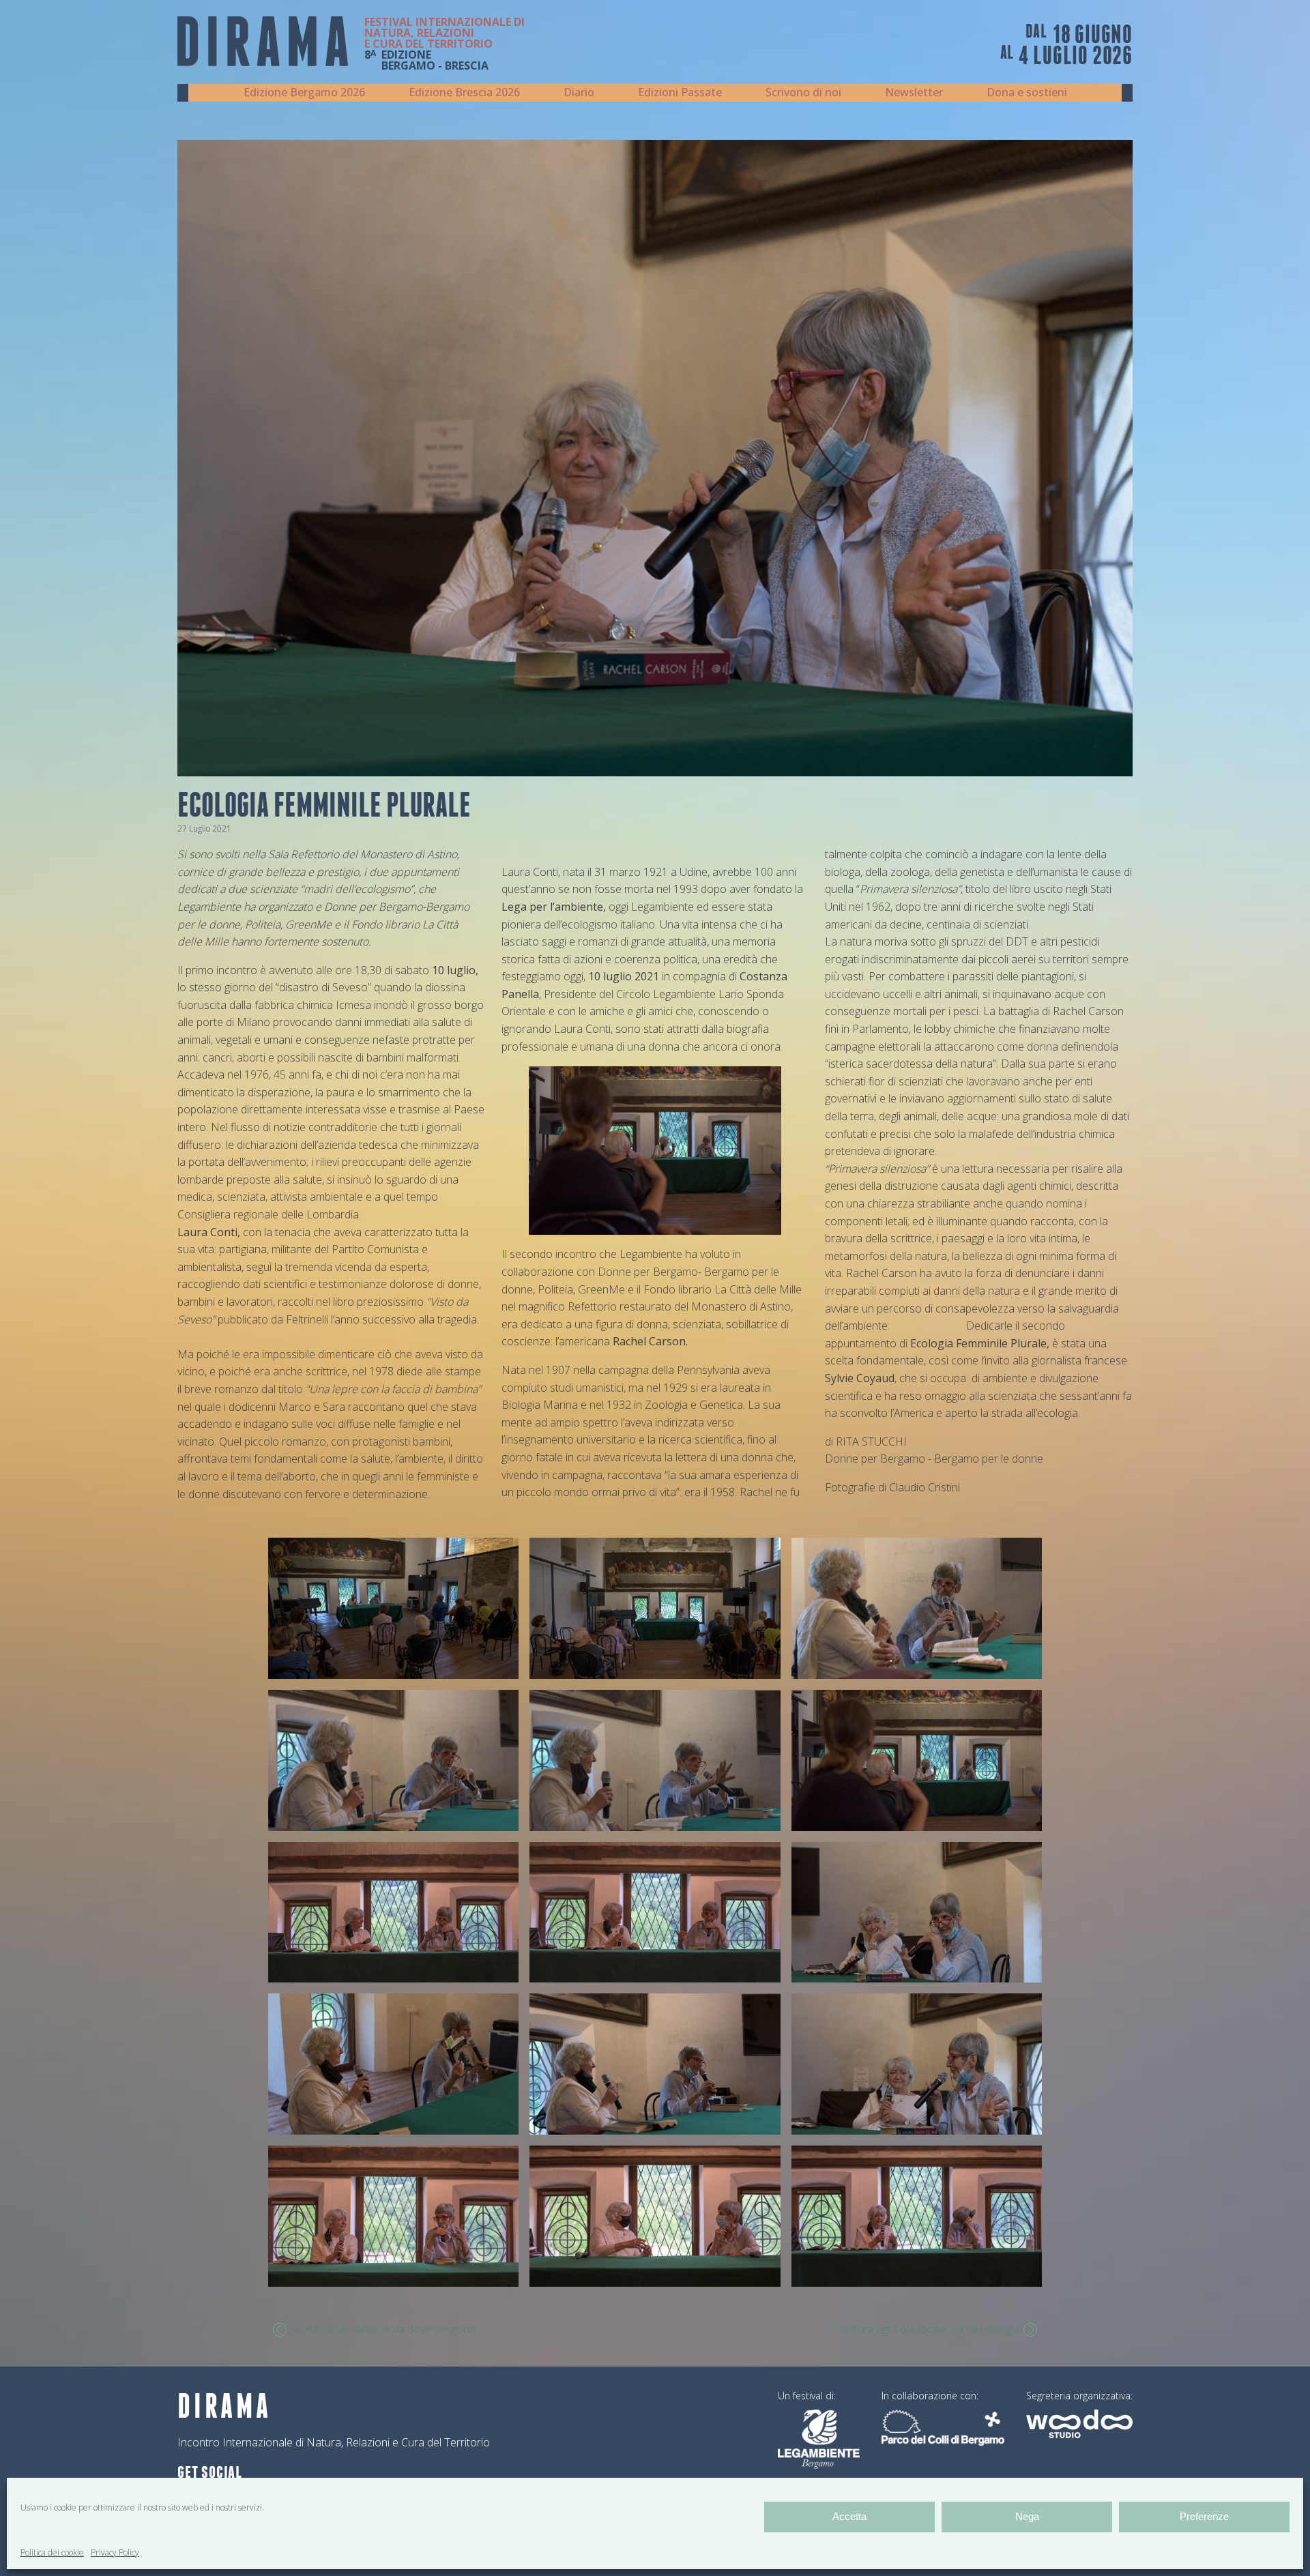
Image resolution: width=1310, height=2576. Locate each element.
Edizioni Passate (680, 92)
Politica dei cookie (52, 2552)
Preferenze (1204, 2516)
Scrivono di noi (803, 92)
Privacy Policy (115, 2552)
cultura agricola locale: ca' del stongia (930, 2329)
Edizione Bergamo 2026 (304, 92)
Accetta (849, 2516)
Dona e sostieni (1027, 92)
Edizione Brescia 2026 (464, 92)
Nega (1027, 2516)
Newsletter (914, 92)
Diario (579, 92)
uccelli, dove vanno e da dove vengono (383, 2329)
